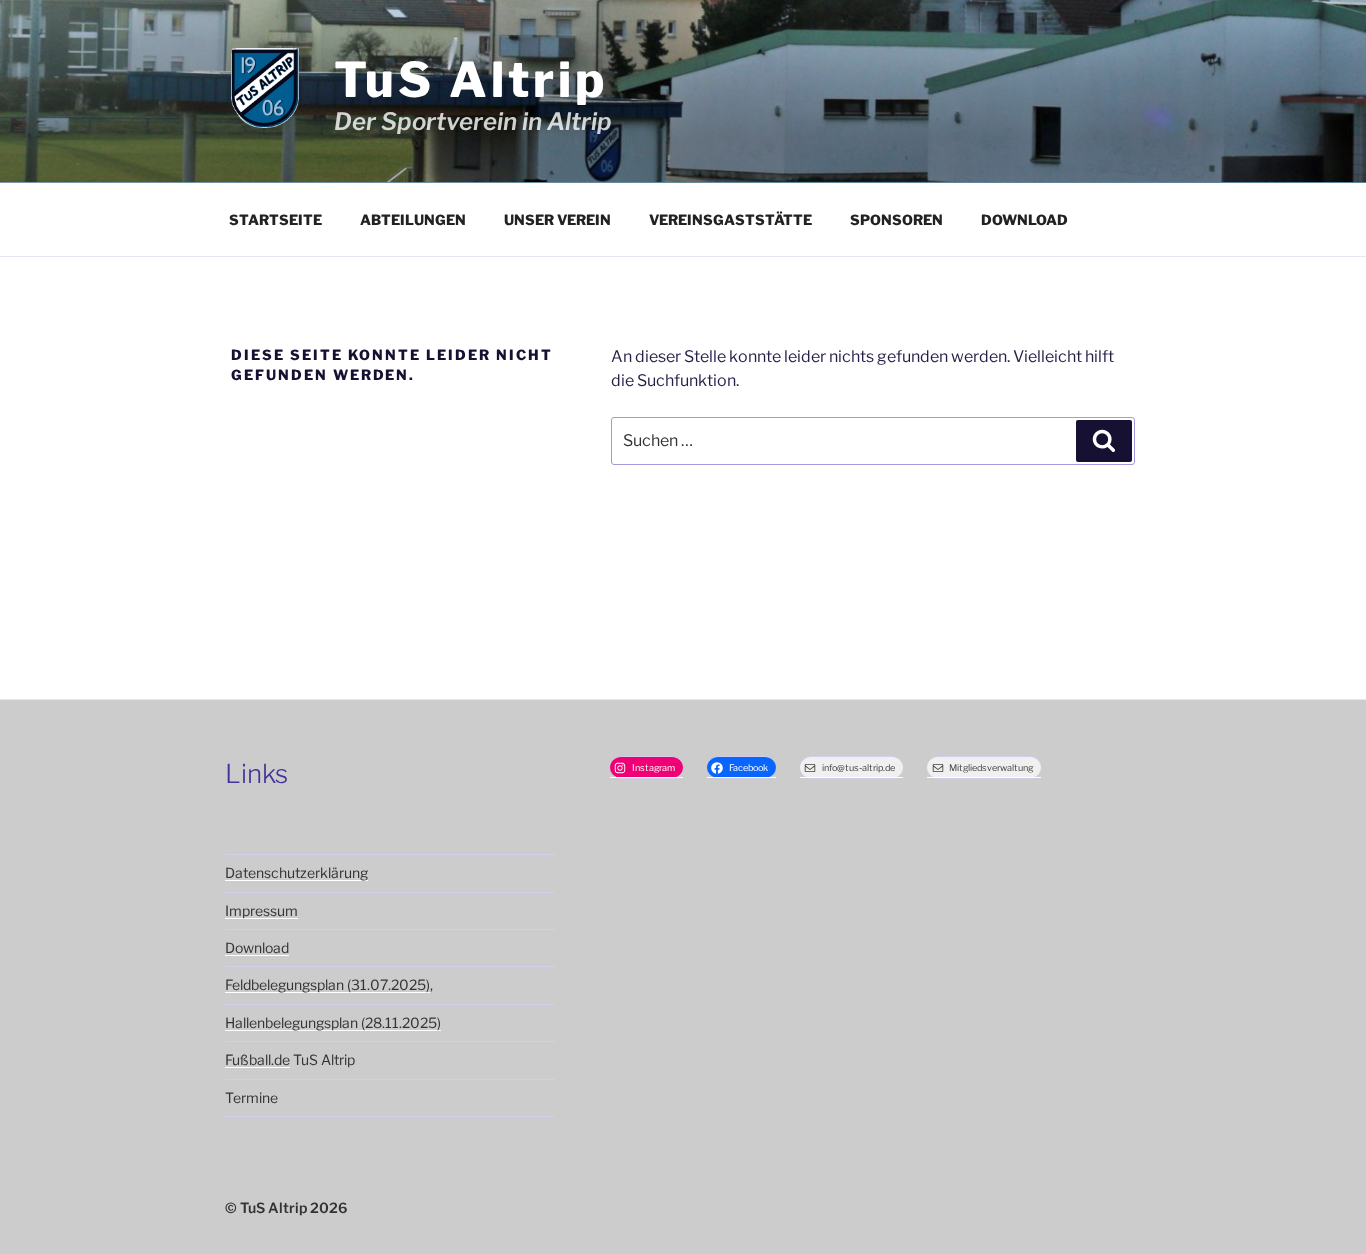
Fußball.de (257, 1059)
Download (1024, 219)
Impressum (261, 910)
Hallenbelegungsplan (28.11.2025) (333, 1022)
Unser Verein (557, 219)
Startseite (275, 219)
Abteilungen (413, 219)
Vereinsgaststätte (730, 219)
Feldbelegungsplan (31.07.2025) (327, 984)
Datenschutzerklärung (296, 872)
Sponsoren (896, 219)
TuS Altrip (471, 80)
